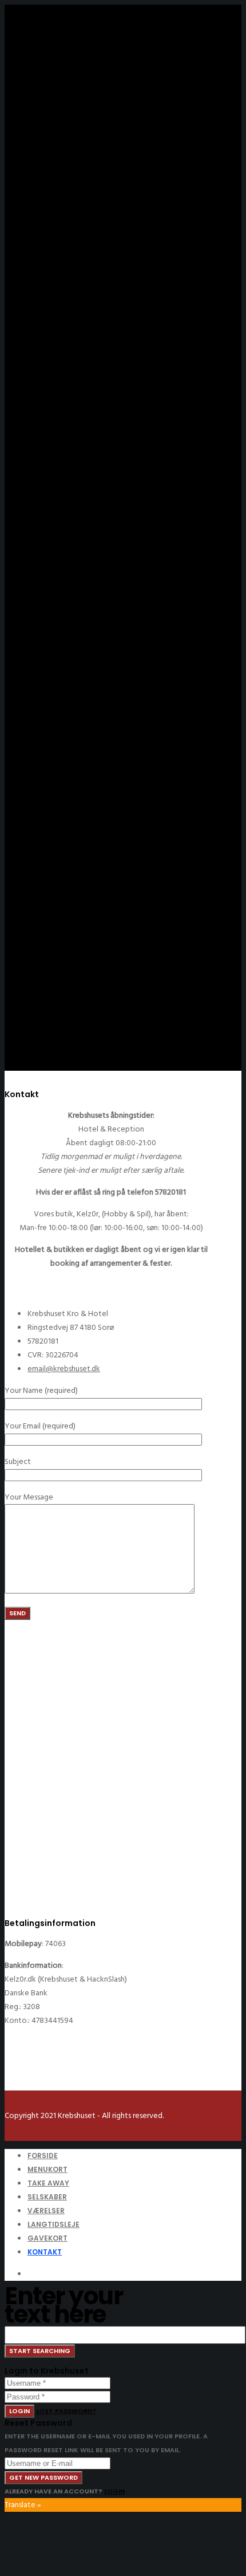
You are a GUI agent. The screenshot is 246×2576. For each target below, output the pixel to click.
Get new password (43, 2477)
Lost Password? (66, 2411)
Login (19, 2411)
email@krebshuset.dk (64, 1369)
